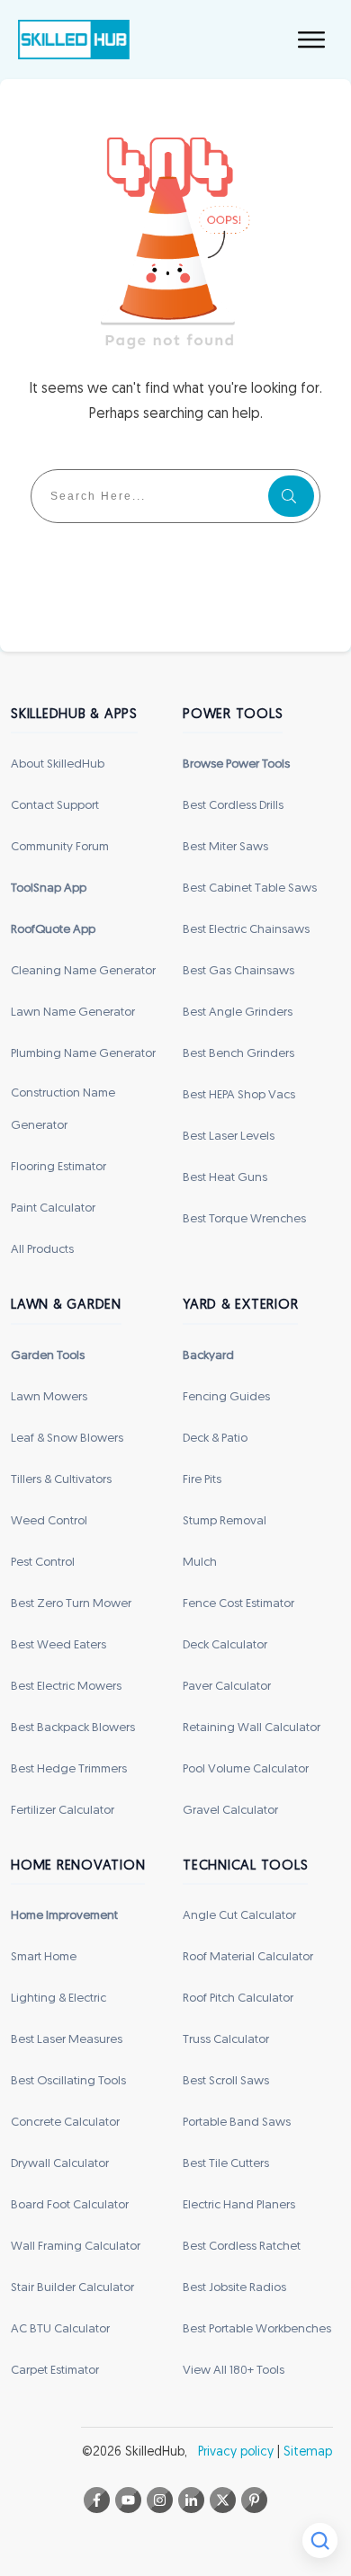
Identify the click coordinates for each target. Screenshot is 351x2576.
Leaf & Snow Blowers (67, 1439)
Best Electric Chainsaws (246, 930)
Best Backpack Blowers (73, 1728)
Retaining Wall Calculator (252, 1728)
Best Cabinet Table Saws (250, 888)
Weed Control (49, 1521)
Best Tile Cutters (226, 2164)
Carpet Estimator (55, 2371)
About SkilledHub (58, 764)
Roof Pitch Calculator (238, 1999)
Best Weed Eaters (58, 1645)
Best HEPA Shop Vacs (239, 1095)
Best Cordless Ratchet (242, 2247)
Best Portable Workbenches (257, 2329)
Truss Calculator (226, 2040)
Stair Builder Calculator (72, 2288)
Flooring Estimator (58, 1167)
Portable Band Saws (237, 2123)
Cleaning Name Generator (83, 971)
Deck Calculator (225, 1645)
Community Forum (60, 847)
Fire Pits (202, 1480)
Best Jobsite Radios (234, 2288)
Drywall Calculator (60, 2164)
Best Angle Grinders (238, 1013)
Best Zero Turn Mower (71, 1604)
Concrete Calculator (65, 2123)
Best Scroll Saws (226, 2081)
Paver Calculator (227, 1687)
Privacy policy (236, 2452)
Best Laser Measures (67, 2040)
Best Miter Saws (225, 847)
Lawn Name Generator (73, 1013)
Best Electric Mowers (66, 1687)
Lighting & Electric (58, 1999)
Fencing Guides (226, 1397)
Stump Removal (225, 1521)
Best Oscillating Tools (68, 2081)
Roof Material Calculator (248, 1957)
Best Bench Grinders (238, 1054)
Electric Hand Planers (239, 2205)
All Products (42, 1250)
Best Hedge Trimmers (69, 1769)
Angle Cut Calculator (239, 1916)
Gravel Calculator (230, 1811)
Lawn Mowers (49, 1397)
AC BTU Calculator (60, 2329)
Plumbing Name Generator (83, 1054)
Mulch (200, 1563)
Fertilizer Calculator (63, 1811)
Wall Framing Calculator (76, 2247)
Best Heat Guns (225, 1178)
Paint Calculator (53, 1208)
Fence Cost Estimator (238, 1604)
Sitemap (308, 2452)
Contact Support (55, 806)
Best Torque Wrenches (244, 1219)
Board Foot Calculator (70, 2205)
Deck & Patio (215, 1439)
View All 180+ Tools (234, 2371)
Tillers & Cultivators (61, 1480)
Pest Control (43, 1563)
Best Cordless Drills (233, 806)
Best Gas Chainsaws (238, 971)
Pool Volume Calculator (246, 1769)
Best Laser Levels (229, 1137)
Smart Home (44, 1957)
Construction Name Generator (63, 1110)
